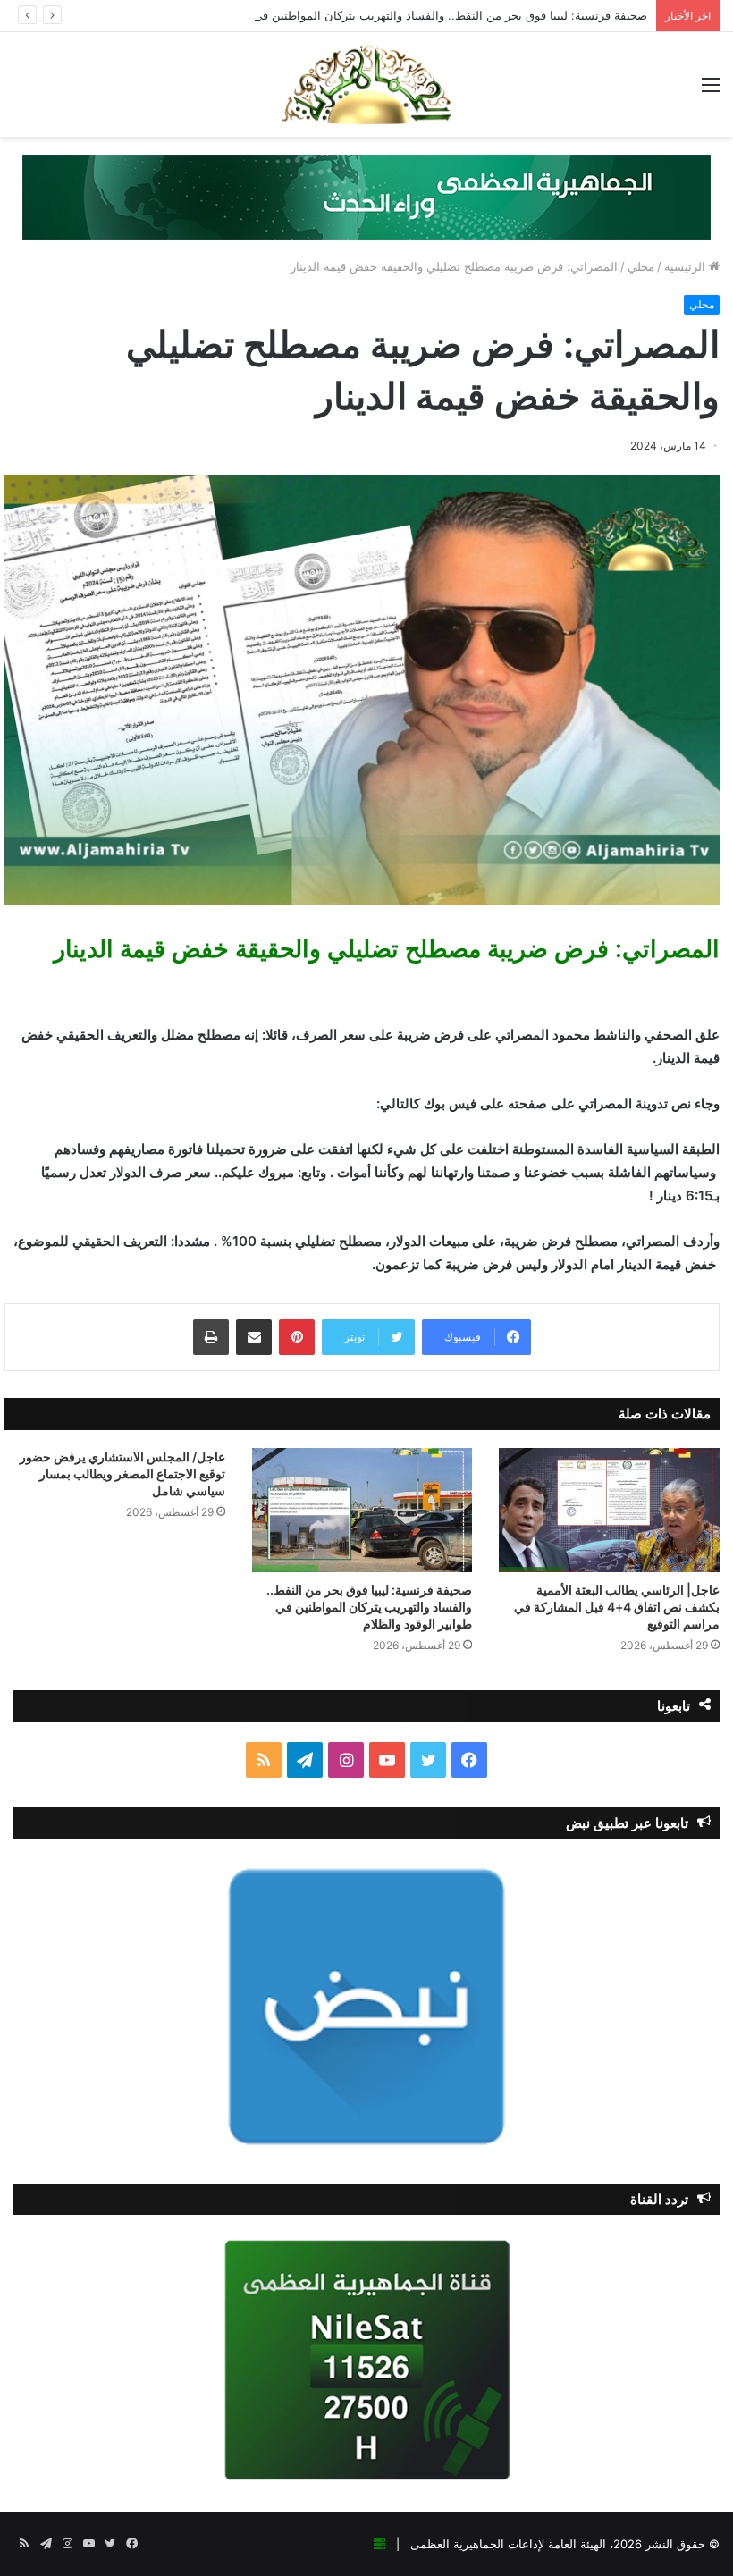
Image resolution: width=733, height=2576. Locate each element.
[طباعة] (211, 1337)
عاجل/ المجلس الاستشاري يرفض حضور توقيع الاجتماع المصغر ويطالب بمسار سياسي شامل (122, 1473)
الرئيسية (687, 266)
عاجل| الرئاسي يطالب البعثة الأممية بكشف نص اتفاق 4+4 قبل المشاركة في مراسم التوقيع (617, 1607)
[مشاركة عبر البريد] (254, 1337)
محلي (641, 266)
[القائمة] (711, 91)
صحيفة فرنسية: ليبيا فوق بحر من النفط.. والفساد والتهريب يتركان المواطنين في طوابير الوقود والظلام (395, 15)
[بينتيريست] (297, 1337)
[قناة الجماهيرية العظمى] (366, 84)
